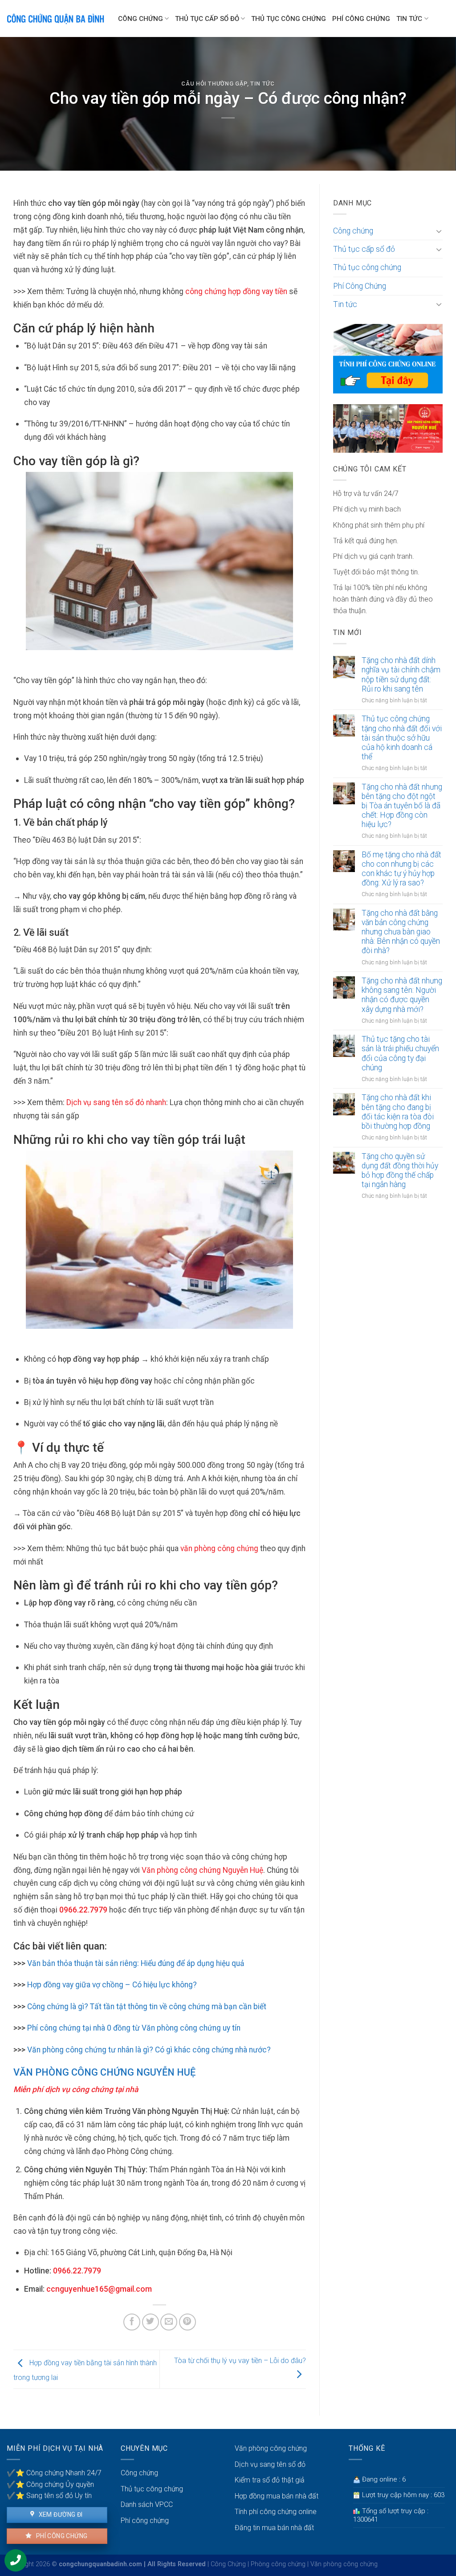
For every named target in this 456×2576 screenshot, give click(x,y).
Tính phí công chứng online (276, 2512)
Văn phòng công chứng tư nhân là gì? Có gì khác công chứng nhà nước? (148, 2050)
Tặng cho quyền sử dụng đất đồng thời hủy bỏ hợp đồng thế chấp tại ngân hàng (400, 1170)
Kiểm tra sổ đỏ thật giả (270, 2480)
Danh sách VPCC (147, 2504)
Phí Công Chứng (361, 19)
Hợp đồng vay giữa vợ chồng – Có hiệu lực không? (112, 1985)
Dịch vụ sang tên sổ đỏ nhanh (116, 1102)
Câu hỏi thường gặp (214, 84)
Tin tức (409, 19)
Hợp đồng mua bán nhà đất (277, 2496)
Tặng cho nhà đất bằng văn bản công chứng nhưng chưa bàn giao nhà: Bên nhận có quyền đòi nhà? (401, 932)
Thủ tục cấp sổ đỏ (207, 19)
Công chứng (140, 19)
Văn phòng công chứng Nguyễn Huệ (202, 1870)
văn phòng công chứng (219, 1548)
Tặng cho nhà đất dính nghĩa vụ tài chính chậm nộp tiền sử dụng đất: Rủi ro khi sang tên (401, 674)
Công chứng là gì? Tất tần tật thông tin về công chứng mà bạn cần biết (147, 2007)
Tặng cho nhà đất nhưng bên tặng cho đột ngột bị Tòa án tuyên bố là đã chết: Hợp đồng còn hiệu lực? (402, 806)
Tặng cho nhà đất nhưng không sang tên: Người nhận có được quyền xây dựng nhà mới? (402, 995)
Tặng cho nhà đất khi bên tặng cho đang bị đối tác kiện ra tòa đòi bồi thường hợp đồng (398, 1112)
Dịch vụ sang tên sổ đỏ (270, 2464)
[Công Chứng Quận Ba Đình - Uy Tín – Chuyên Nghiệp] (56, 19)
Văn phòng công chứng (271, 2448)
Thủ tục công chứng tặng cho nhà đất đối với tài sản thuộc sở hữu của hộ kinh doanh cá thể (402, 737)
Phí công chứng (61, 2536)
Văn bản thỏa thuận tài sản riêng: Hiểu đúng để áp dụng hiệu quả (135, 1963)
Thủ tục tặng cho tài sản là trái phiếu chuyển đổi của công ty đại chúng (400, 1053)
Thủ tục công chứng (289, 19)
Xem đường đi (60, 2515)
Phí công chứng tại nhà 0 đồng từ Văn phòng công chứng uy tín (134, 2028)
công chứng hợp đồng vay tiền (236, 291)
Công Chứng (228, 2564)
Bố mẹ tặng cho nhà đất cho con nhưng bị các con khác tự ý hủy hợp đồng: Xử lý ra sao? (401, 869)
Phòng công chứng (278, 2564)
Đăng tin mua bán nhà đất (274, 2528)
